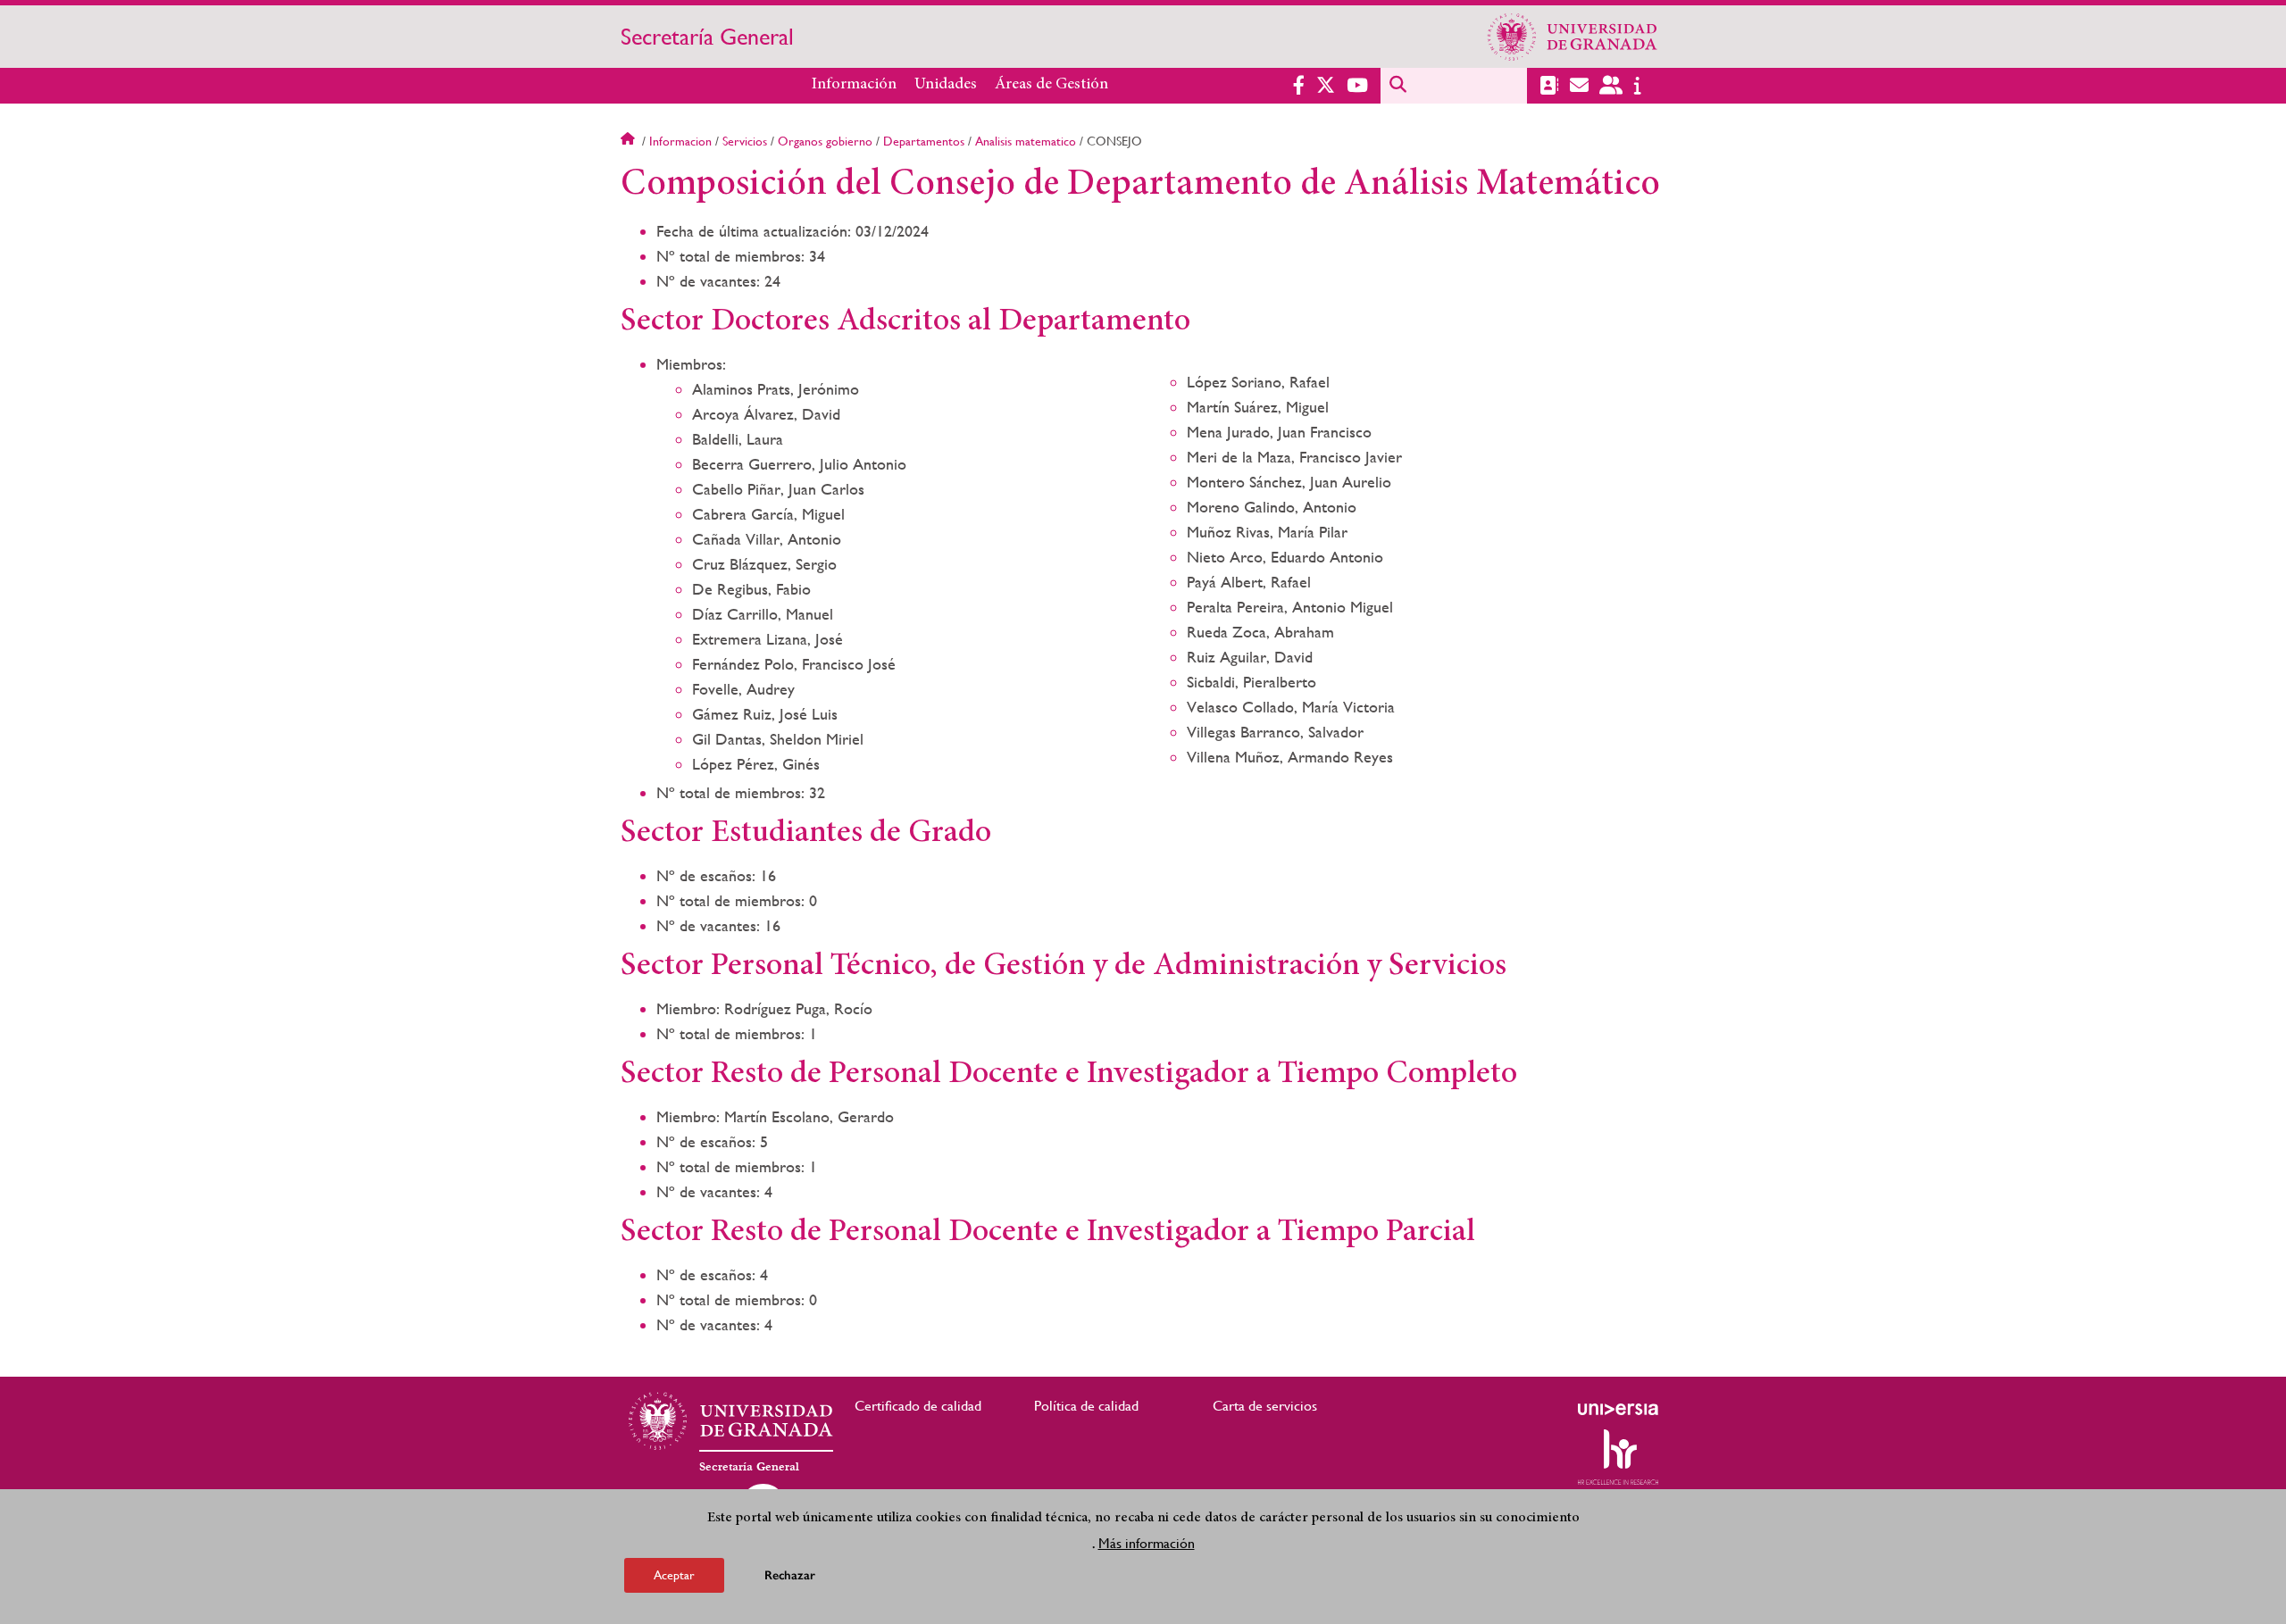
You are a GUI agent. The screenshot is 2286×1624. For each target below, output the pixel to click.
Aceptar (674, 1574)
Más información (1147, 1542)
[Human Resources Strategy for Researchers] (1618, 1457)
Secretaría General (707, 37)
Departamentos (924, 141)
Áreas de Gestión (1051, 85)
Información (854, 85)
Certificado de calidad (918, 1406)
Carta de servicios (1265, 1406)
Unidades (946, 85)
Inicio (630, 141)
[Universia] (1618, 1409)
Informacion (680, 141)
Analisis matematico (1026, 141)
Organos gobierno (825, 141)
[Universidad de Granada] (1573, 37)
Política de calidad (1086, 1406)
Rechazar (790, 1574)
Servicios (745, 141)
